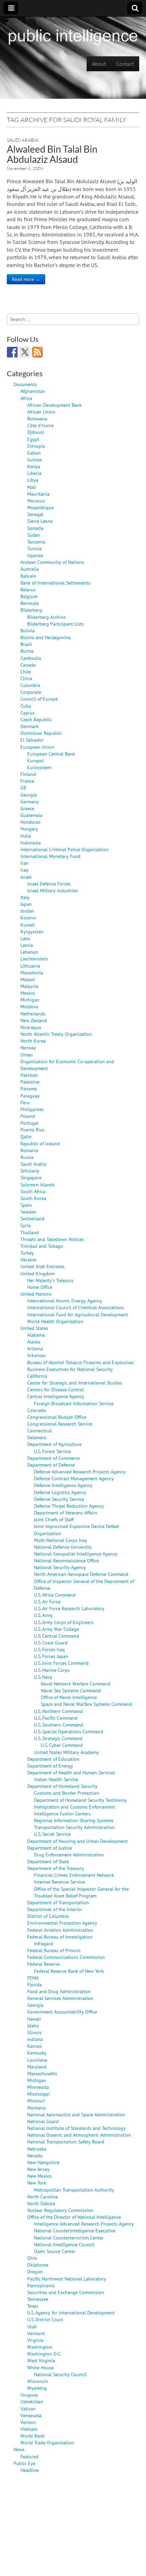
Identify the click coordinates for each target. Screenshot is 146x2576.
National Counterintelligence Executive (75, 2230)
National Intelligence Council (64, 2244)
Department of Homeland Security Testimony (80, 1800)
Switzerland (32, 1218)
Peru (25, 1102)
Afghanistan (33, 391)
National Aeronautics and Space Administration (76, 2114)
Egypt (33, 439)
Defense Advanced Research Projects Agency (80, 1472)
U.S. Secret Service (52, 1834)
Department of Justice (50, 1848)
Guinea (34, 460)
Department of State (48, 1861)
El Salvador (32, 740)
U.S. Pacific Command (56, 1718)
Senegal (35, 514)
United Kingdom (38, 1273)
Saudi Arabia (23, 140)
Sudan (34, 535)
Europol (35, 760)
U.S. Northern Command (58, 1711)
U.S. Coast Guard (51, 1643)
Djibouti (36, 432)
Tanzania (36, 542)
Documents (25, 384)
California (37, 1376)
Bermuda (30, 603)
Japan (26, 904)
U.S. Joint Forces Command (61, 1663)
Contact (125, 64)
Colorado (37, 1410)
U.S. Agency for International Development (71, 2313)
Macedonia (32, 972)
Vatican (28, 2409)
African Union (41, 412)
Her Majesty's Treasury (50, 1280)
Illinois (34, 2032)
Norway (28, 1047)
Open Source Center (55, 2251)
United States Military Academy (66, 1752)
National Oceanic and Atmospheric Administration (79, 2135)
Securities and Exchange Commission (66, 2292)
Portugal (29, 1123)
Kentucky (37, 2053)
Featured (30, 2456)
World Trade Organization (47, 2443)
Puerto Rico (32, 1130)
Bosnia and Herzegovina (45, 637)
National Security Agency (60, 1567)
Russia (27, 1157)
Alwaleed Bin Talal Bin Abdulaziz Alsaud (52, 154)
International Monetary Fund (50, 856)
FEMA (33, 1978)
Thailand (30, 1232)
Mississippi (39, 2094)
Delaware (37, 1437)
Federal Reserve (43, 1964)
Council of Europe (39, 699)
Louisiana (37, 2060)
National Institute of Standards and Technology (76, 2128)
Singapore (31, 1177)
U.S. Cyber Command (62, 1745)
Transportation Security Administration (74, 1827)
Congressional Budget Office (57, 1417)
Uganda (35, 555)
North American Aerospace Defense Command (81, 1574)
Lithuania (30, 966)
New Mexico (40, 2176)
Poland (28, 1116)
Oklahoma (38, 2265)
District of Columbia (48, 1916)
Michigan (30, 1000)
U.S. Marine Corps (52, 1670)
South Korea (33, 1198)
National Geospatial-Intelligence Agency (76, 1554)
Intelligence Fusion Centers (62, 1814)
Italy (25, 897)
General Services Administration (60, 1998)
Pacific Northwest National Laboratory (67, 2279)
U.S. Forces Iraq (49, 1649)
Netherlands (33, 1014)
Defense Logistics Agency (60, 1492)
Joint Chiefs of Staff (54, 1519)
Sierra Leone (40, 521)
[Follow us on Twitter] (25, 352)
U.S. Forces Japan (51, 1656)
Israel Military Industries (52, 890)
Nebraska (37, 2149)
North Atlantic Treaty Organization (56, 1034)
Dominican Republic (41, 733)
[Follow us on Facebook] (12, 352)
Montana (36, 2108)
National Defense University (63, 1547)
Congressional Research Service (60, 1424)
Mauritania (38, 494)
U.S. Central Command (57, 1636)
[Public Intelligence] (73, 35)
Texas (33, 2306)
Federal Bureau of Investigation (60, 1937)
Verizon (28, 2422)
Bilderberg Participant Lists (56, 624)
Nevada (35, 2155)
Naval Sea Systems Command (71, 1690)
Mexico (28, 993)
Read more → (26, 279)
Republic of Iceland (40, 1143)
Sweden (28, 1212)
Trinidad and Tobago (42, 1246)
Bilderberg (31, 610)
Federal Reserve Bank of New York (69, 1971)
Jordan (27, 911)
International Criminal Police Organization (65, 849)
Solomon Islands (38, 1185)
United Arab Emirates (42, 1266)
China (26, 678)
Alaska (34, 1342)
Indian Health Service (56, 1779)
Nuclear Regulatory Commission (60, 2210)
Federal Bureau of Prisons (54, 1950)
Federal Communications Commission (66, 1957)
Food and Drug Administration (59, 1991)
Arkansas (36, 1355)
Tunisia (34, 548)
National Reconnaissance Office (66, 1560)
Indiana (35, 2039)
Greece (27, 808)
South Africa (33, 1191)
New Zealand (34, 1020)
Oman (26, 1055)
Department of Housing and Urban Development (77, 1841)
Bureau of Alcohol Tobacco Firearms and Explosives (80, 1362)
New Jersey (38, 2169)
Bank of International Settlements (55, 583)
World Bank (32, 2436)
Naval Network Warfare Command (76, 1684)
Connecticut (40, 1430)
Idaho (33, 2026)
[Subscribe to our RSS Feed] (37, 352)
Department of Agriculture (54, 1444)
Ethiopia (36, 446)
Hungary (29, 829)
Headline (30, 2470)
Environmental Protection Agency (62, 1923)
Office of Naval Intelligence (69, 1697)
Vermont (36, 2333)
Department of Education (53, 1759)
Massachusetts (42, 2073)
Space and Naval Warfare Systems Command (86, 1704)
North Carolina (42, 2197)
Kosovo (28, 918)
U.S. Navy (43, 1677)
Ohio (32, 2258)
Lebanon (29, 952)
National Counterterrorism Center (69, 2238)
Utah (32, 2326)
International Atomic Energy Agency (65, 1301)
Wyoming (37, 2388)
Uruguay (29, 2395)
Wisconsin (38, 2381)
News (19, 2449)
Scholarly (30, 1171)
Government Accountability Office (62, 2012)
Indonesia (31, 843)
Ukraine (28, 1260)
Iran (24, 863)
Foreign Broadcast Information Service (74, 1403)
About (99, 64)
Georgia (29, 795)
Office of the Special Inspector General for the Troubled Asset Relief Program (81, 1892)
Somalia (35, 528)
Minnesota (38, 2087)
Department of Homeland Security (62, 1786)
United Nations (36, 1294)
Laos (25, 938)
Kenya (34, 466)
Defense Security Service (59, 1499)
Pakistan (29, 1075)
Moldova (29, 1006)
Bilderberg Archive (46, 617)
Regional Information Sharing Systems (74, 1820)
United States (34, 1328)
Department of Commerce (53, 1458)
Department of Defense (51, 1465)
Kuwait (28, 925)
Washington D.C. (44, 2354)
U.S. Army (43, 1615)
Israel (26, 877)
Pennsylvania (41, 2285)
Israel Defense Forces (49, 884)
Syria (25, 1225)
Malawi (28, 979)
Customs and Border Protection (67, 1793)
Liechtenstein (34, 959)
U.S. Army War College (57, 1629)
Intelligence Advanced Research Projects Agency (84, 2224)
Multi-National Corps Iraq (60, 1540)
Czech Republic (36, 719)
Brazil (26, 644)
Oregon (35, 2272)
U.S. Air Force (47, 1601)
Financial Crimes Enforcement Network (74, 1875)
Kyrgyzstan (32, 931)
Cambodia (31, 658)
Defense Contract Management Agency (74, 1478)
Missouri (36, 2101)
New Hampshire (43, 2162)
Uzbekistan (32, 2401)
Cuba (26, 706)
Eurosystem (39, 767)
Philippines (32, 1109)
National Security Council (60, 2374)
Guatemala (31, 815)
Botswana (37, 418)
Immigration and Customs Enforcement (75, 1807)
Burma (27, 651)
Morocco (36, 501)
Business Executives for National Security (70, 1369)
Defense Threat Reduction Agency (69, 1506)
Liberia (34, 473)
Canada (28, 665)
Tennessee (38, 2299)
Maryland (37, 2067)
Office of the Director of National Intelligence (74, 2217)
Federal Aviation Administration (60, 1930)
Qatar (26, 1136)
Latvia (27, 945)
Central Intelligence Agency (56, 1396)
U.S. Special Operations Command (69, 1731)
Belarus (28, 589)
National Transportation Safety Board (66, 2142)
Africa (26, 398)
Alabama (36, 1335)
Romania (29, 1150)
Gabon (34, 453)
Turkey (27, 1253)
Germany (30, 802)
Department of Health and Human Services (71, 1772)
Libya (33, 480)
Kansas (34, 2046)
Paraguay (30, 1096)
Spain (26, 1205)
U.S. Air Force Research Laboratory (69, 1608)
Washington (40, 2347)
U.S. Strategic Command (58, 1738)
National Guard (43, 2121)
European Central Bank (51, 754)
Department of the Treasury (56, 1868)
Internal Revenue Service (59, 1882)
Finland (28, 774)
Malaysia (29, 986)
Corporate (31, 692)
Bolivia (28, 631)
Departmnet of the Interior (55, 1909)
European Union (37, 747)
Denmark (30, 726)
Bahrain (28, 576)
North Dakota (41, 2203)
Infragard (43, 1943)
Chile (26, 672)
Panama (29, 1089)
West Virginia (41, 2360)
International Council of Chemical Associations (76, 1307)
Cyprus (28, 713)
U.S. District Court (45, 2319)
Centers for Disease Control (56, 1389)
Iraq (24, 870)
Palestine (30, 1082)
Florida (34, 1985)
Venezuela (31, 2415)
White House (40, 2368)
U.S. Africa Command (55, 1595)
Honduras (30, 822)
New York (37, 2183)
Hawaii (34, 2019)
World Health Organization (55, 1321)
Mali (32, 487)
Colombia (30, 685)
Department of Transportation (58, 1902)
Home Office (40, 1287)
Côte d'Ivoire (40, 425)
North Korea (33, 1041)
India (26, 836)
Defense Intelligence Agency (63, 1485)
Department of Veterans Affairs (66, 1513)
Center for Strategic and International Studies (75, 1383)
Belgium (29, 596)
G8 (23, 788)
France (27, 781)
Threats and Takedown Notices (52, 1239)
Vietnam (29, 2429)
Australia (30, 569)
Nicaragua (31, 1027)
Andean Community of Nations (52, 562)
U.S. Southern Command (59, 1725)
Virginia (35, 2340)
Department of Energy (50, 1766)
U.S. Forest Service (52, 1451)
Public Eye (24, 2463)
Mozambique (40, 507)
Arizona (35, 1348)
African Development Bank (54, 405)
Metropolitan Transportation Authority (74, 2190)
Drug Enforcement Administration (69, 1855)
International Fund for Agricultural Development (78, 1314)
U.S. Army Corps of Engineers (64, 1622)
